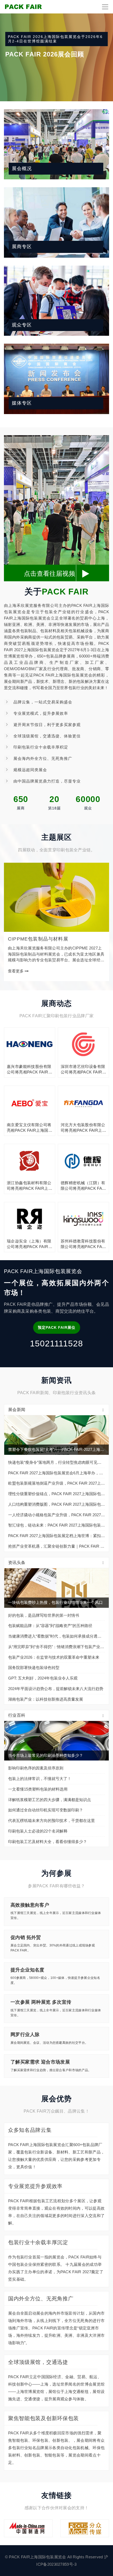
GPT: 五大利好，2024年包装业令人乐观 (43, 1678)
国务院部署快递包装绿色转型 (34, 1668)
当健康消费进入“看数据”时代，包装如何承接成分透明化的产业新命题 (56, 1636)
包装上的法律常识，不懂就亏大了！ (40, 1779)
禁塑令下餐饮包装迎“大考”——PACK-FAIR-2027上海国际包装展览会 (58, 1449)
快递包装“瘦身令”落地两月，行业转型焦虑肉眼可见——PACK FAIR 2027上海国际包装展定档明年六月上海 (56, 1462)
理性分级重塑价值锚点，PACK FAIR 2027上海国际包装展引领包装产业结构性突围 (56, 1494)
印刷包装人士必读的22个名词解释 (38, 1831)
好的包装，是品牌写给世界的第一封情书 (44, 1615)
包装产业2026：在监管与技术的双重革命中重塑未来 (54, 1657)
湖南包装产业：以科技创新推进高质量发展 (46, 1699)
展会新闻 (17, 1410)
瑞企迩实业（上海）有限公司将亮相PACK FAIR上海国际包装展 (30, 1244)
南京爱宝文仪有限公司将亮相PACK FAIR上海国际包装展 (30, 1128)
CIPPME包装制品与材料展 (38, 939)
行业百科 (17, 1715)
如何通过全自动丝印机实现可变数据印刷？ (46, 1810)
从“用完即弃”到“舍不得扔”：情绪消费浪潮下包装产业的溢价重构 (56, 1647)
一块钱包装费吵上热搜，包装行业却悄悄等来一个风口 (55, 1602)
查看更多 (16, 971)
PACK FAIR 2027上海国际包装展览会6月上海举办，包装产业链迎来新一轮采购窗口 (56, 1473)
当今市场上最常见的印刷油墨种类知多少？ (46, 1755)
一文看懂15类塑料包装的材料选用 (38, 1789)
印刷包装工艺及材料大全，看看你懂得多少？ (48, 1842)
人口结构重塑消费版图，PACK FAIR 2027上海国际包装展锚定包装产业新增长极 (56, 1504)
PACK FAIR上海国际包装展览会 (37, 2557)
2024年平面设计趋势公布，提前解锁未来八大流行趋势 (56, 1689)
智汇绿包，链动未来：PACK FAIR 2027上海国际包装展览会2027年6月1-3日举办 (56, 1525)
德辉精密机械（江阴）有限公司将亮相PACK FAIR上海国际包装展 (83, 1186)
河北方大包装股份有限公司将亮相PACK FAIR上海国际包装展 (83, 1128)
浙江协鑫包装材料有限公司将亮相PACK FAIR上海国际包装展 (30, 1186)
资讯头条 (17, 1563)
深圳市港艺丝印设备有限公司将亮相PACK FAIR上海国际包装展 (83, 1069)
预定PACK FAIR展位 (57, 1327)
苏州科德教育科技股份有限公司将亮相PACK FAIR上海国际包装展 (83, 1244)
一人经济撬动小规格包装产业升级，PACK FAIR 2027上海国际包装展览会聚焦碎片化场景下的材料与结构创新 (56, 1515)
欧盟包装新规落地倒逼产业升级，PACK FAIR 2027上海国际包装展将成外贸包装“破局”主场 (56, 1483)
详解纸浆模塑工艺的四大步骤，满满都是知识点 (50, 1800)
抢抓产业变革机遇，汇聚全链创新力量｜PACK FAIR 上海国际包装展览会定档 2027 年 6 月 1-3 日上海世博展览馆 (56, 1546)
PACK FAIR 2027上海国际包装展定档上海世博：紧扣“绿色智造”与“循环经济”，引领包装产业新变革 (56, 1536)
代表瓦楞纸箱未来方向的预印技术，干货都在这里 (52, 1821)
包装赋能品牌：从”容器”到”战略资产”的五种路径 (50, 1626)
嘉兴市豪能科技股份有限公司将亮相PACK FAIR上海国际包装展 (30, 1069)
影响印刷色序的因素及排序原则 (36, 1768)
